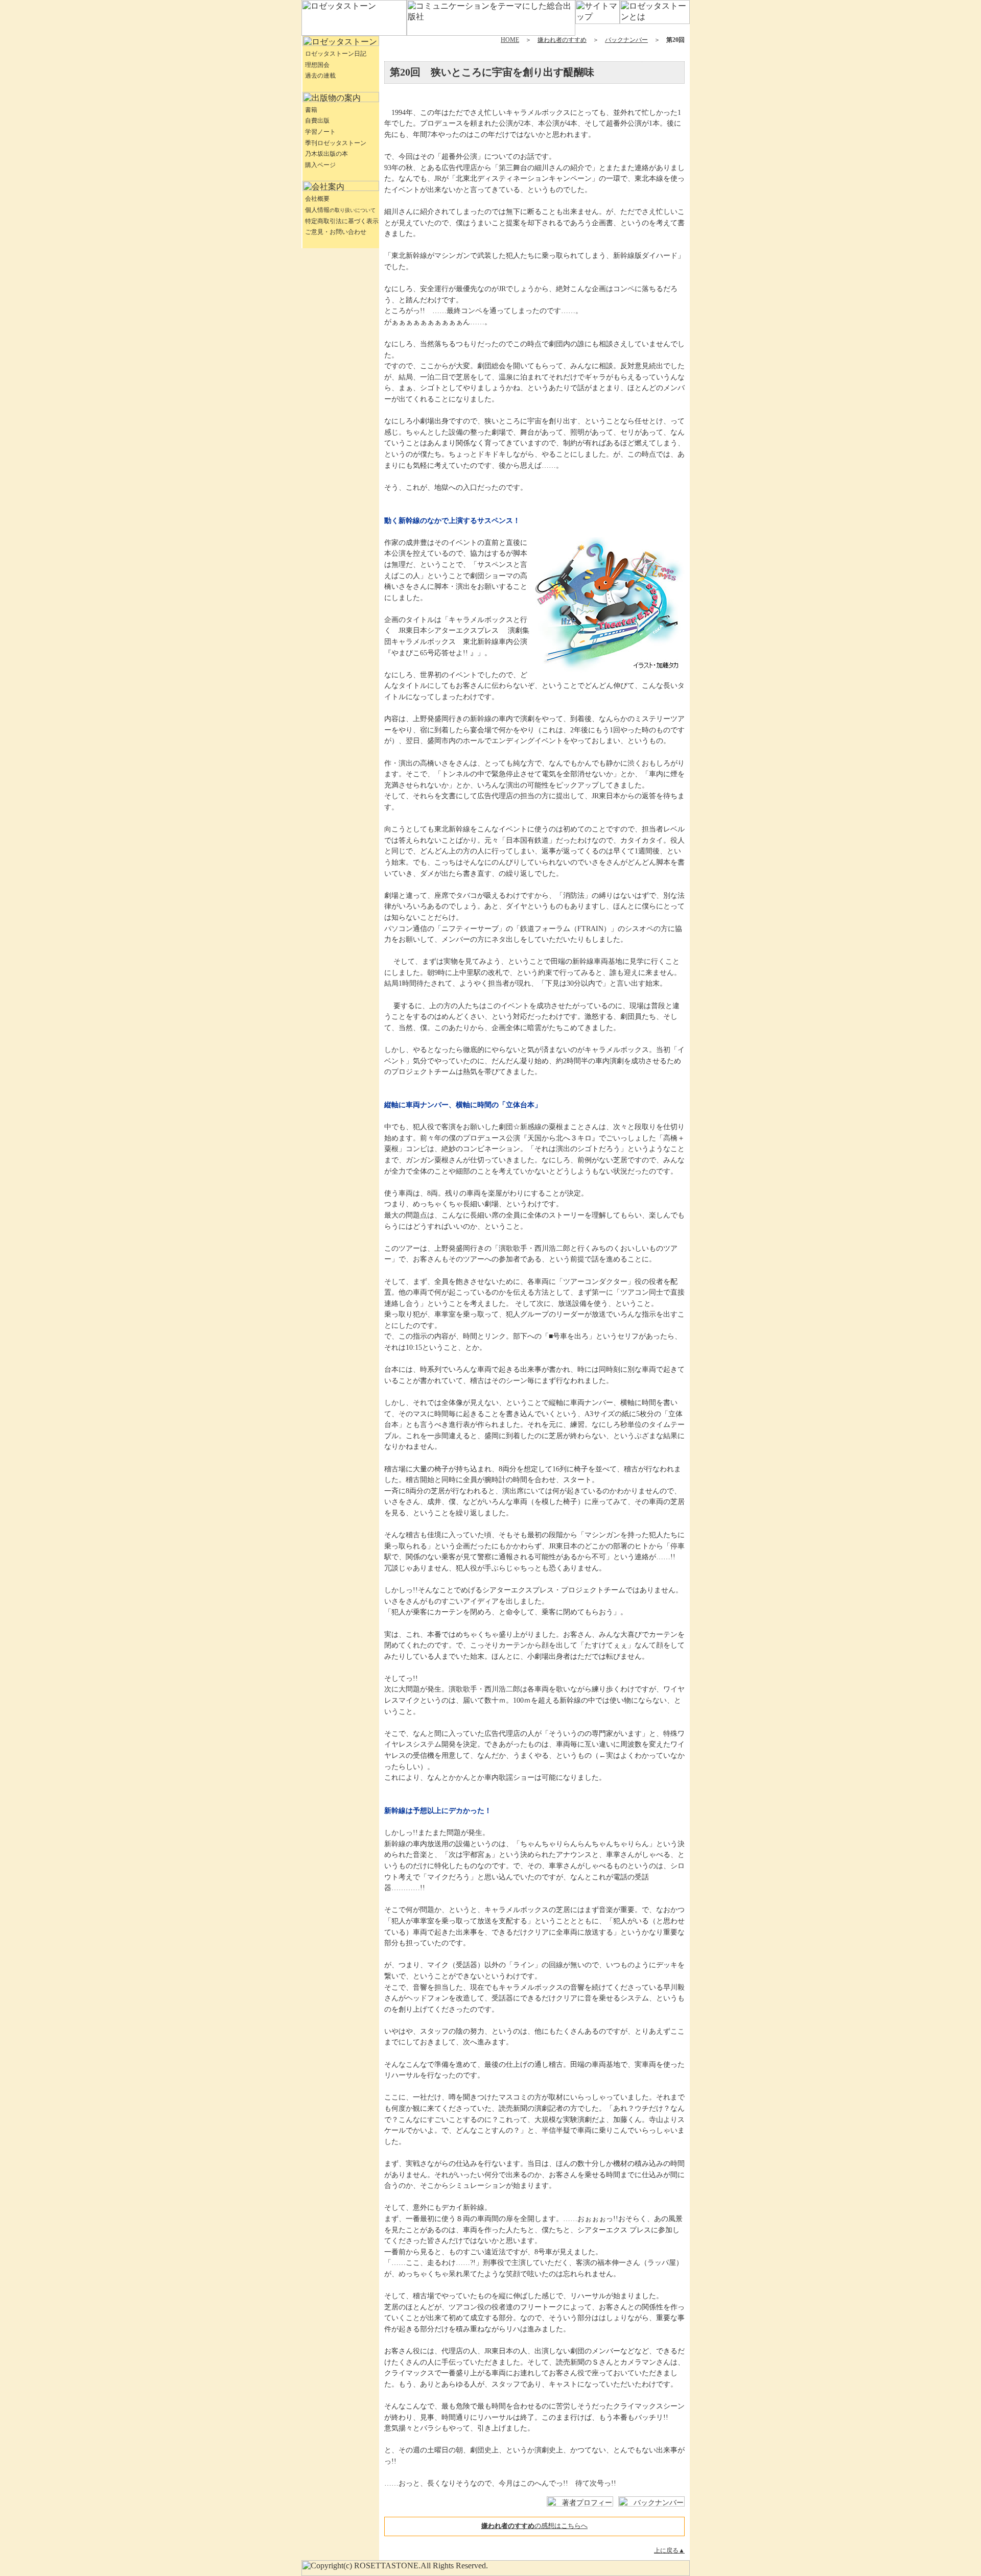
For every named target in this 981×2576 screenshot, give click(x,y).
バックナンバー (626, 40)
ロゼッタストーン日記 (336, 54)
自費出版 (317, 121)
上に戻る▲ (669, 2550)
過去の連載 (320, 76)
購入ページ (320, 165)
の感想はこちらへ (534, 2526)
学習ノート (320, 132)
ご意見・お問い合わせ (336, 232)
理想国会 (317, 65)
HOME (510, 40)
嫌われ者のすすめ (562, 40)
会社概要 (317, 199)
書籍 (311, 110)
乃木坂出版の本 (326, 154)
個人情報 (340, 210)
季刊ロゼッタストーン (336, 143)
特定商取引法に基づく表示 (342, 221)
